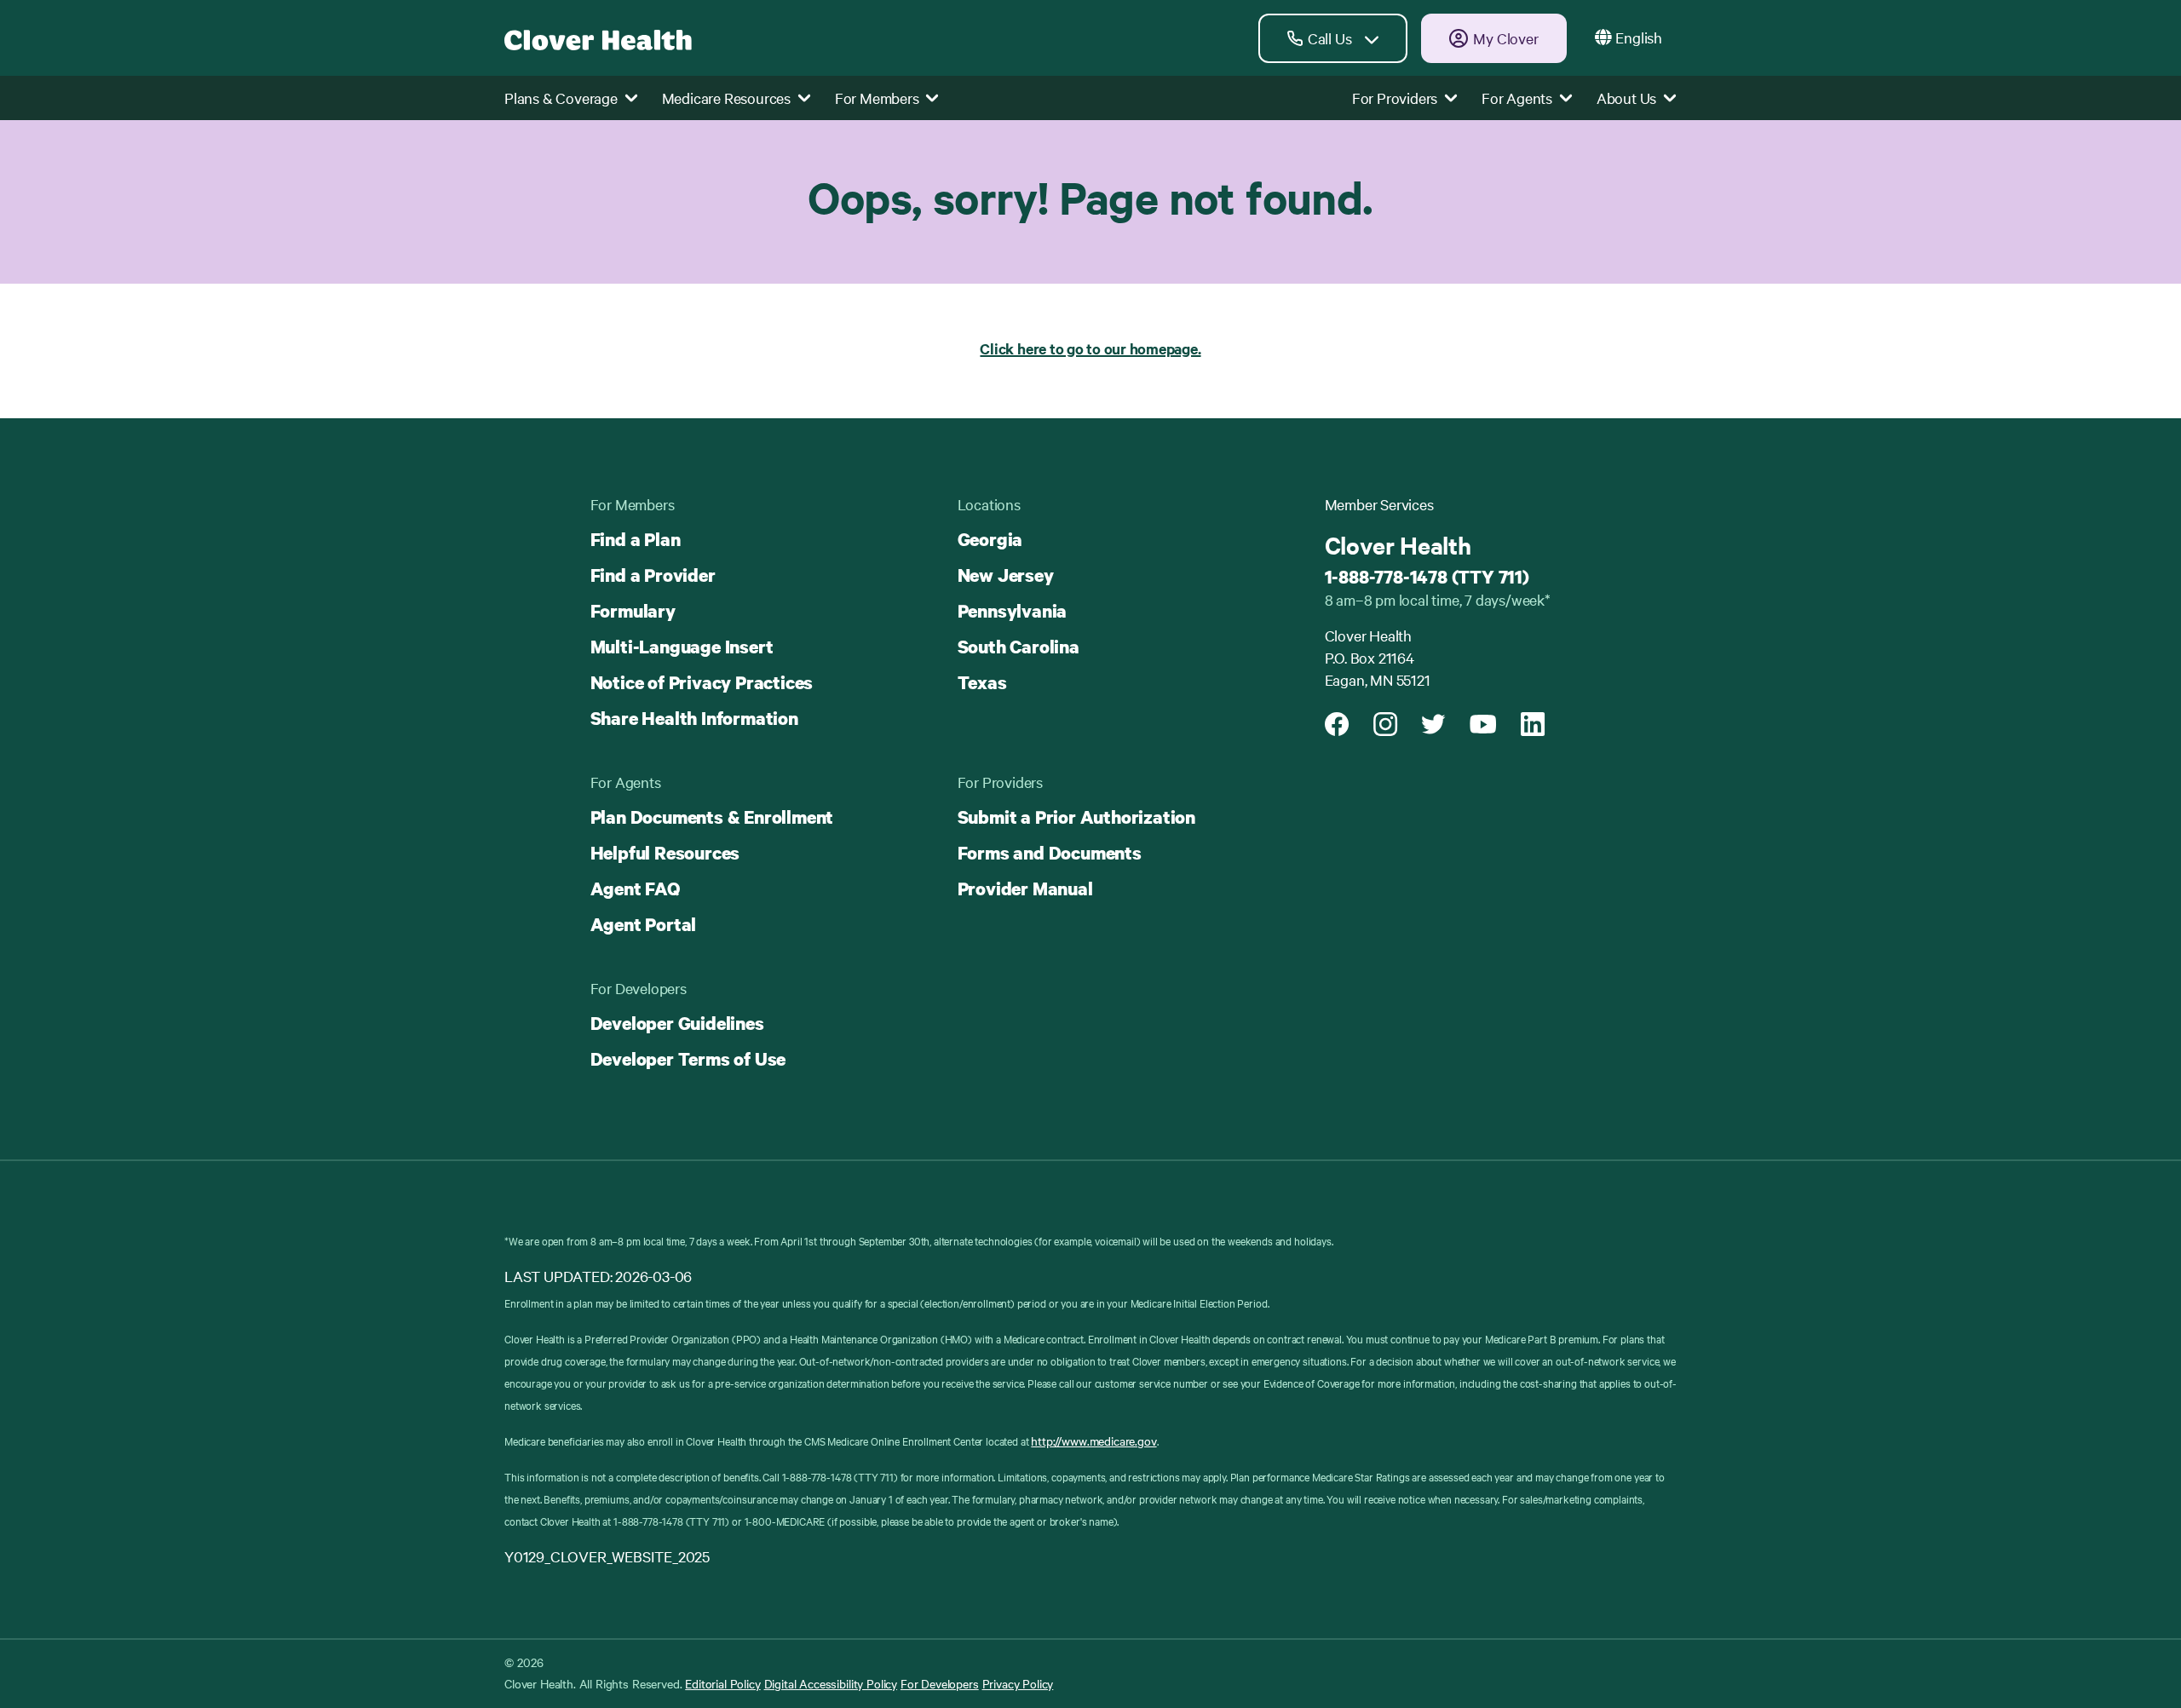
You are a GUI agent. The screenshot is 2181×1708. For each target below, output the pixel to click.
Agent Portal (644, 924)
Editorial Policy (722, 1683)
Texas (982, 682)
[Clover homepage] (598, 38)
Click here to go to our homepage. (1090, 348)
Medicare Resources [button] (728, 98)
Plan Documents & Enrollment (712, 817)
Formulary (633, 611)
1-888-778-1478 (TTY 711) (1427, 577)
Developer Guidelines (677, 1023)
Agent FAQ (635, 889)
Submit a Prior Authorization (1076, 817)
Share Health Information (694, 718)
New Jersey (1006, 575)
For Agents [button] (1519, 98)
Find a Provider (653, 575)
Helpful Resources (665, 853)
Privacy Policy (1018, 1683)
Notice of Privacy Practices (702, 682)
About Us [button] (1628, 98)
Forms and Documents (1050, 853)
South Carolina (1019, 647)
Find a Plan (636, 539)
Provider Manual (1025, 889)
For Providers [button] (1396, 98)
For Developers (940, 1683)
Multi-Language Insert (682, 647)
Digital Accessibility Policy (831, 1683)
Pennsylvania (1013, 611)
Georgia (990, 539)
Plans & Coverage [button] (563, 98)
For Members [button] (879, 98)
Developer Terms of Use (688, 1059)
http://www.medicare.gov (1093, 1441)
